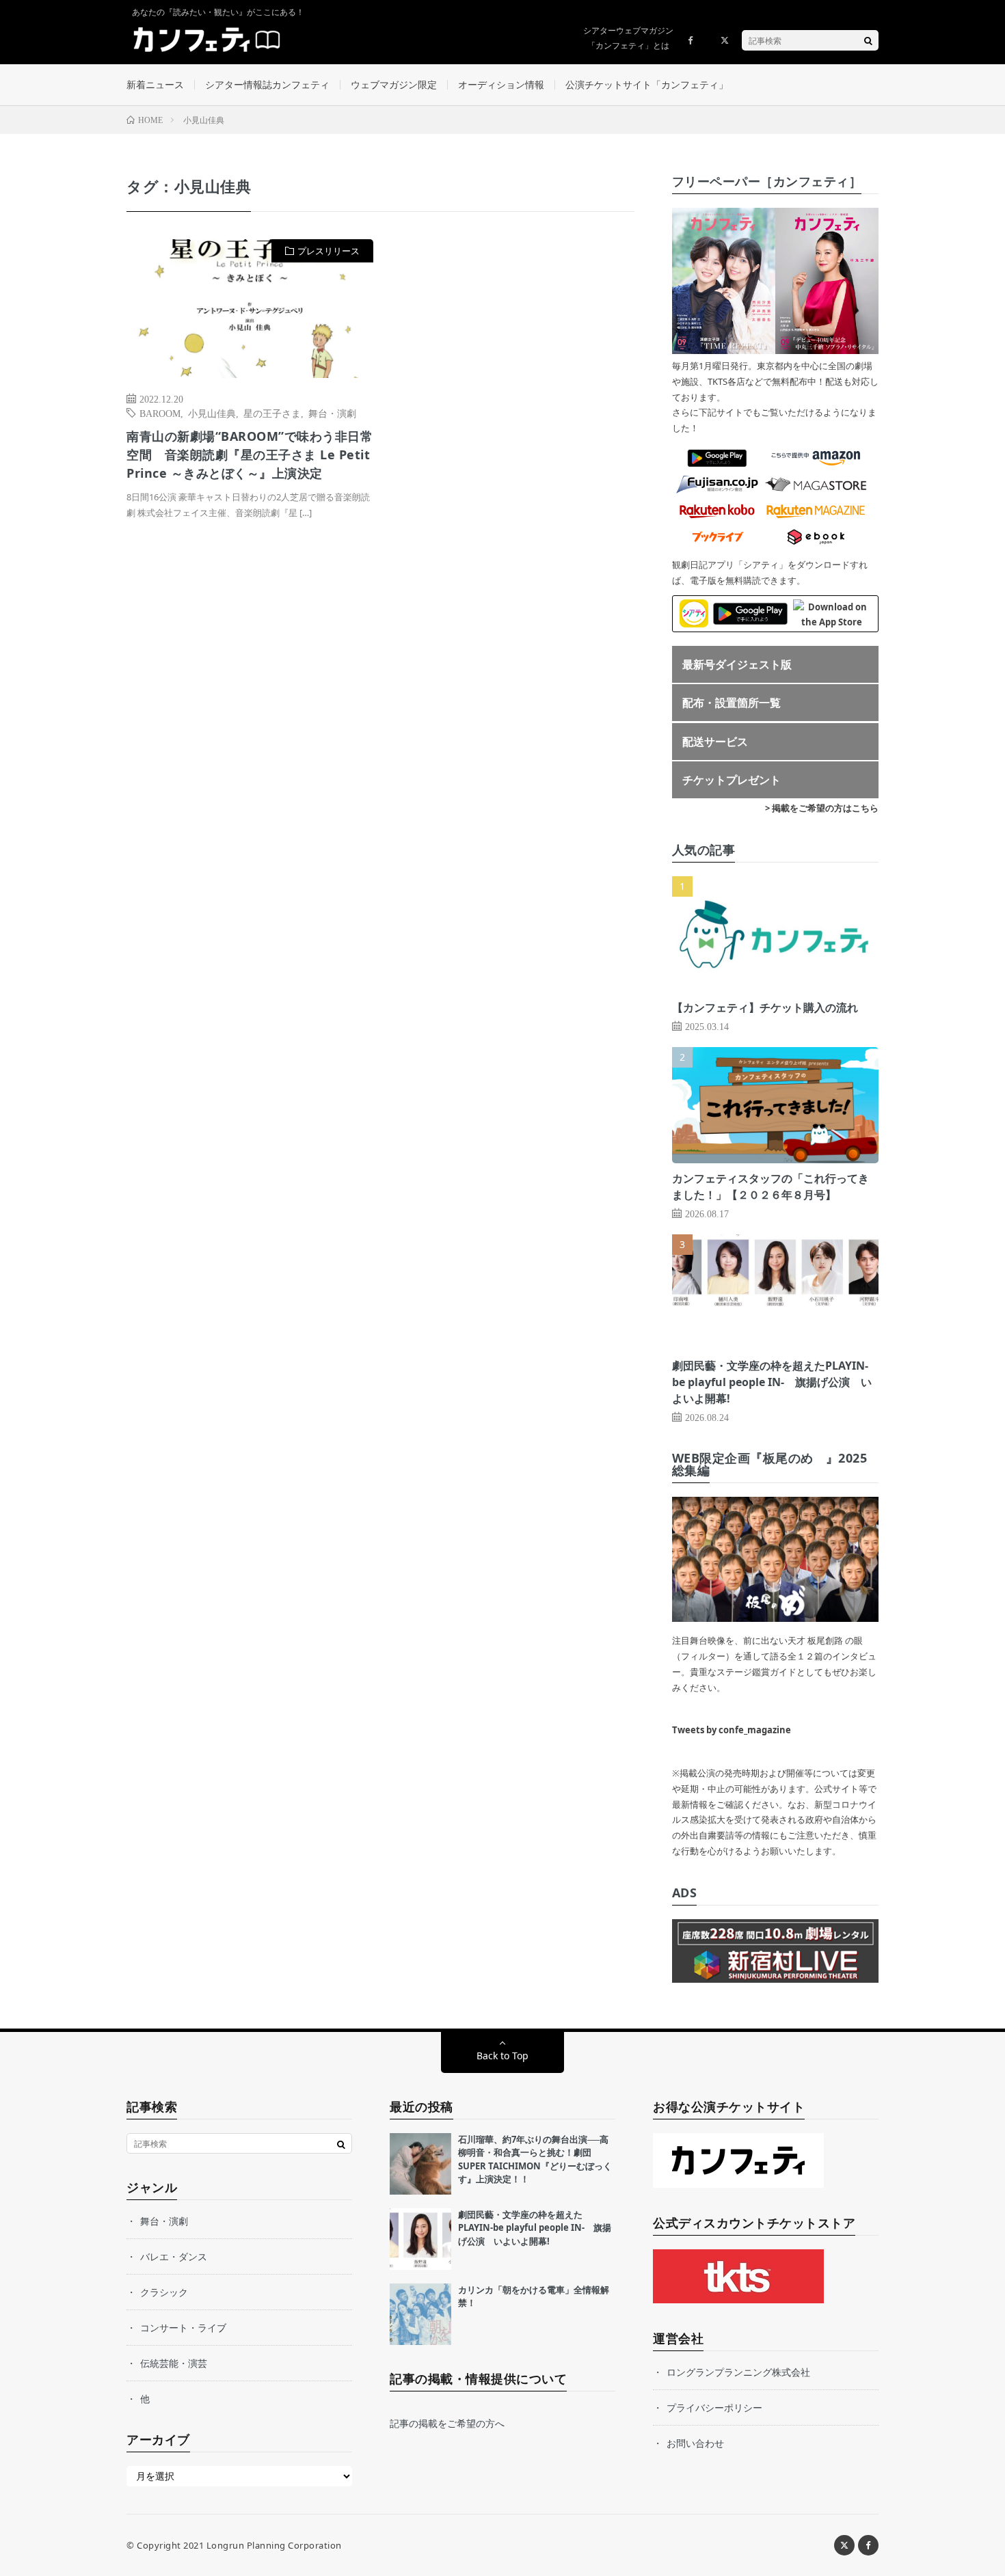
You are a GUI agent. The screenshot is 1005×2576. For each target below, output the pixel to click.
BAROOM (160, 413)
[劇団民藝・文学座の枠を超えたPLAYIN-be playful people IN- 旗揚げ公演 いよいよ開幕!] (420, 2239)
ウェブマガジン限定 (394, 84)
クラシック (164, 2292)
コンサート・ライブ (183, 2328)
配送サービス (715, 742)
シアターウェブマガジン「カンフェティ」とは (628, 38)
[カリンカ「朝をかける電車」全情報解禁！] (420, 2314)
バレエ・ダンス (174, 2256)
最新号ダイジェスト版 (737, 664)
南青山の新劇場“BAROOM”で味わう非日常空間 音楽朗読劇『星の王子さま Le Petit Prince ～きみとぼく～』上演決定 (250, 455)
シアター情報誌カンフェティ (267, 84)
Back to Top (502, 2056)
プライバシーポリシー (714, 2408)
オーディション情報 (501, 84)
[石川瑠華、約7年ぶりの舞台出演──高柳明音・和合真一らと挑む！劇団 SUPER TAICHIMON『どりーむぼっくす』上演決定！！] (420, 2164)
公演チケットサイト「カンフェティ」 (647, 84)
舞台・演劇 (332, 413)
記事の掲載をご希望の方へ (447, 2423)
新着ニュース (155, 84)
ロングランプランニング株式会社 (738, 2372)
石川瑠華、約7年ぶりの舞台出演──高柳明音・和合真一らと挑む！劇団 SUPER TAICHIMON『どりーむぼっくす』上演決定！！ (535, 2159)
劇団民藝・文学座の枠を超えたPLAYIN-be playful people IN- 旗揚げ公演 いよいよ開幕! (772, 1382)
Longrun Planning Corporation (274, 2545)
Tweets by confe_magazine (732, 1730)
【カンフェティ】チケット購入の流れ (765, 1007)
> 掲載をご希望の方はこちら (822, 808)
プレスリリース (329, 251)
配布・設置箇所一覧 (732, 703)
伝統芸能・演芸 (174, 2363)
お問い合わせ (695, 2443)
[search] (868, 40)
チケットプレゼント (732, 780)
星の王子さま (272, 413)
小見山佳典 (212, 413)
